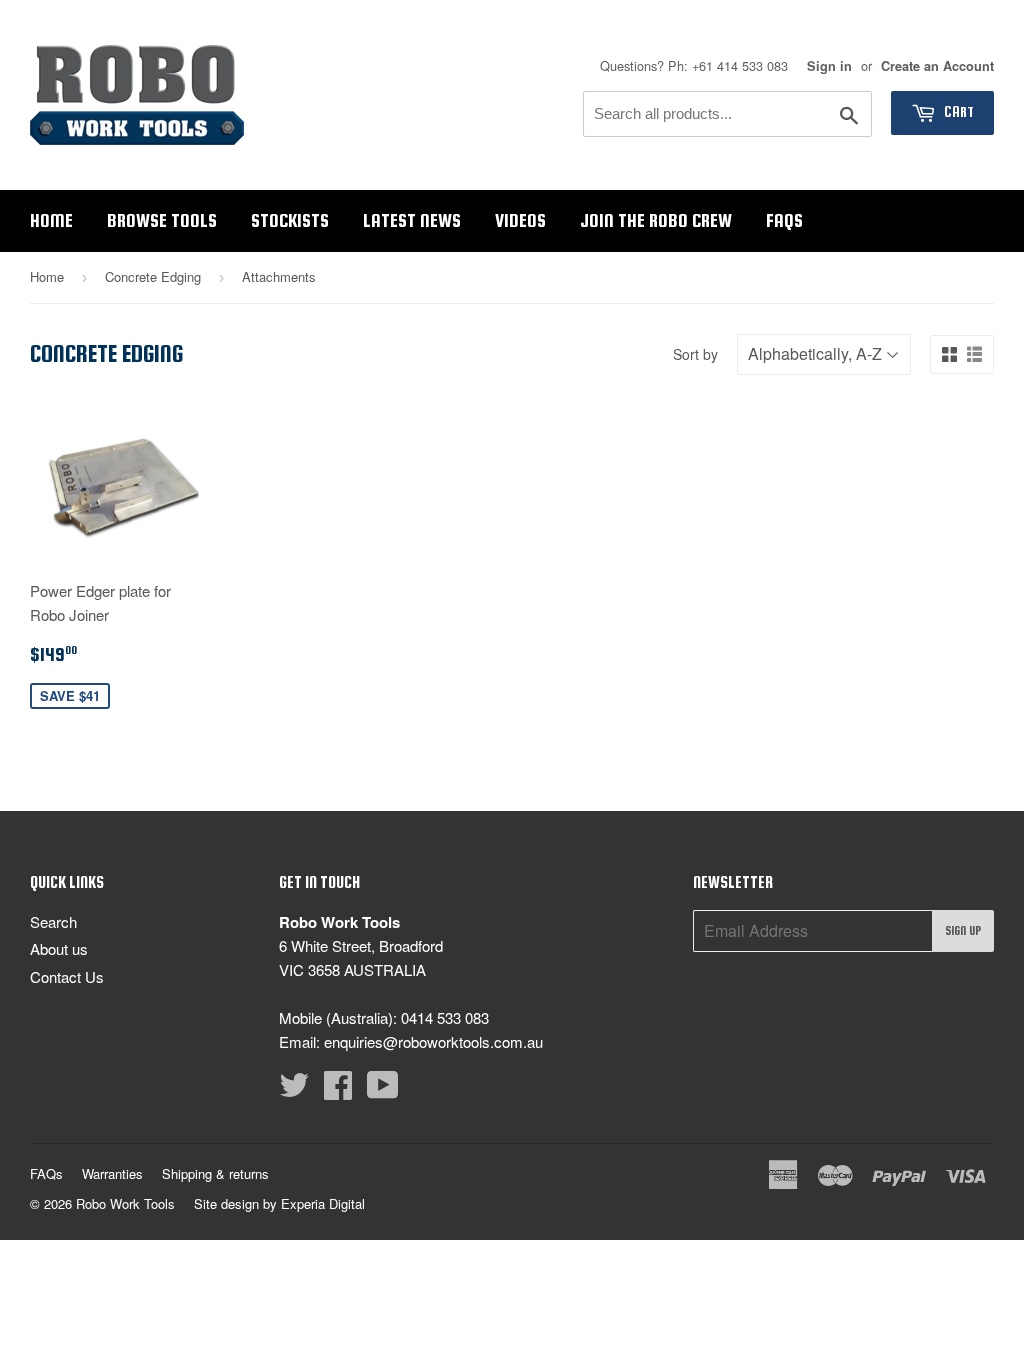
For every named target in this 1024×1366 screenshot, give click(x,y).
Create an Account (937, 66)
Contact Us (67, 976)
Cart (957, 112)
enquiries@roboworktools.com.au (433, 1041)
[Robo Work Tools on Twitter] (294, 1090)
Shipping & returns (215, 1173)
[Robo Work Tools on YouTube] (383, 1090)
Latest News (412, 220)
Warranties (112, 1173)
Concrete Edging (153, 276)
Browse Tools (162, 220)
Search (53, 921)
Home (51, 220)
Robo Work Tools (125, 1203)
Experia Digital (323, 1203)
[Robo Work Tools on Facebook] (338, 1090)
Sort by (695, 354)
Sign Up (963, 931)
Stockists (290, 220)
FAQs (784, 220)
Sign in (829, 66)
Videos (520, 220)
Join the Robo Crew (656, 220)
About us (59, 948)
